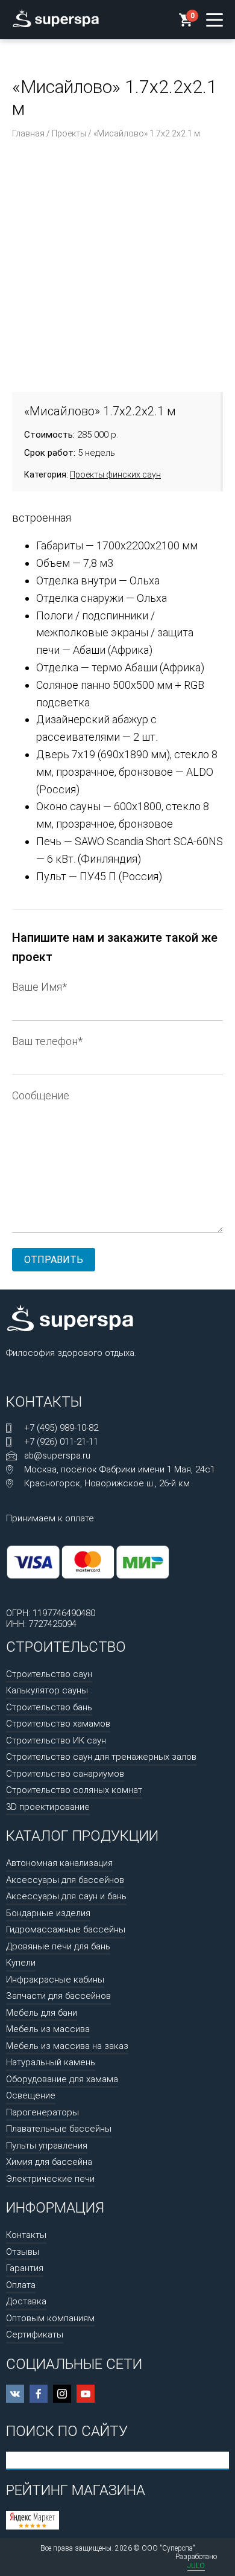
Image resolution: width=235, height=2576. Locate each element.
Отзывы (23, 2252)
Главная (28, 133)
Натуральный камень (51, 2062)
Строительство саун (49, 1674)
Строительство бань (49, 1707)
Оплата (21, 2285)
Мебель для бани (42, 2013)
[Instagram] (62, 2394)
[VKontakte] (15, 2394)
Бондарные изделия (48, 1913)
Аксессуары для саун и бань (66, 1896)
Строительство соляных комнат (74, 1790)
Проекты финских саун (115, 475)
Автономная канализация (59, 1863)
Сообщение (41, 1095)
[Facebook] (39, 2394)
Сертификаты (35, 2335)
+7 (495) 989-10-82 (61, 1428)
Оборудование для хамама (62, 2079)
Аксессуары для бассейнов (65, 1880)
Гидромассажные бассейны (66, 1929)
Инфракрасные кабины (55, 1980)
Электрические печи (50, 2179)
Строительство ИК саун (56, 1740)
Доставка (26, 2301)
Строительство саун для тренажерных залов (101, 1757)
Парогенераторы (42, 2112)
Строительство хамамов (58, 1724)
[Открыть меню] (215, 20)
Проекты (69, 133)
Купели (21, 1963)
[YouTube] (86, 2394)
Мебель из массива (48, 2029)
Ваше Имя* (39, 987)
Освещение (31, 2095)
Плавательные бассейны (59, 2129)
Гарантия (25, 2268)
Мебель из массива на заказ (67, 2046)
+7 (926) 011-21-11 (61, 1442)
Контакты (26, 2235)
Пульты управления (47, 2146)
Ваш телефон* (47, 1041)
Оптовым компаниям (50, 2318)
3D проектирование (48, 1807)
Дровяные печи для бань (58, 1946)
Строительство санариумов (65, 1774)
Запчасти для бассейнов (58, 1996)
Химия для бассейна (49, 2162)
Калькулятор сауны (47, 1690)
